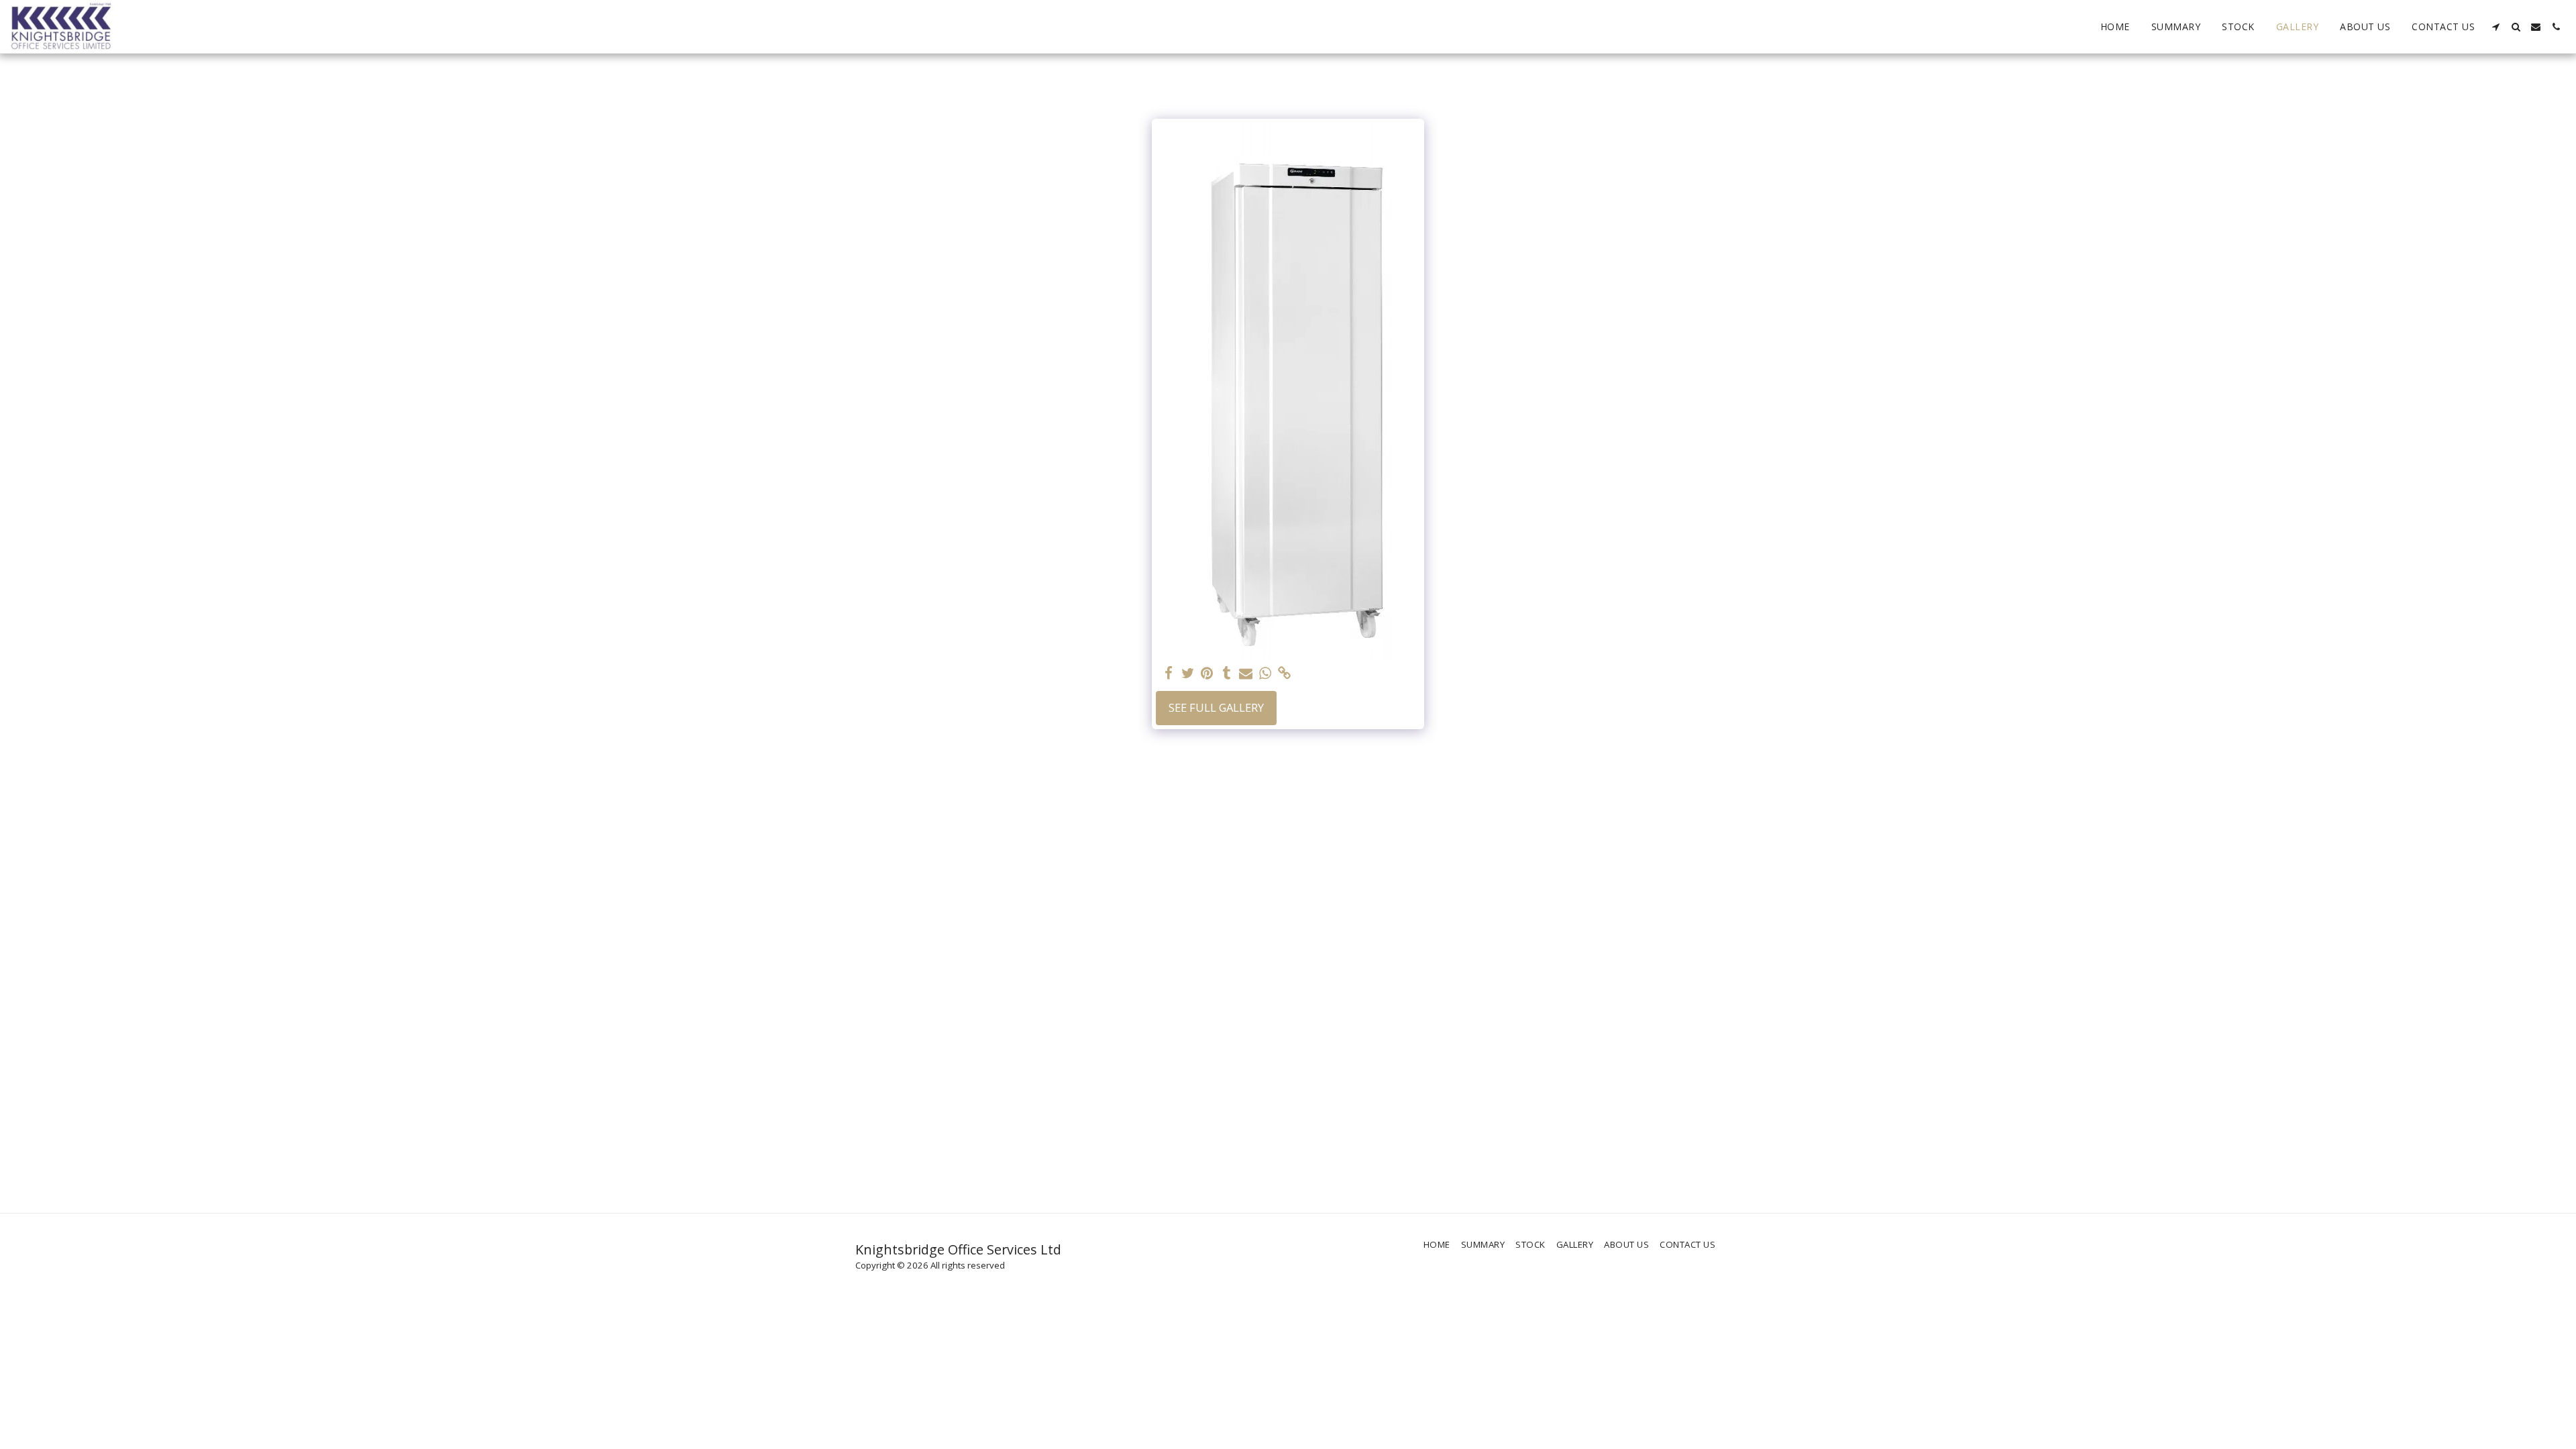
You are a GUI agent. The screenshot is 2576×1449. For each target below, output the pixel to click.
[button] (2495, 27)
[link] (1285, 674)
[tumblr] (1227, 674)
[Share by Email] (1246, 674)
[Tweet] (1188, 674)
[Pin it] (1207, 674)
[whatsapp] (1266, 674)
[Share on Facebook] (1168, 674)
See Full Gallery (1216, 707)
